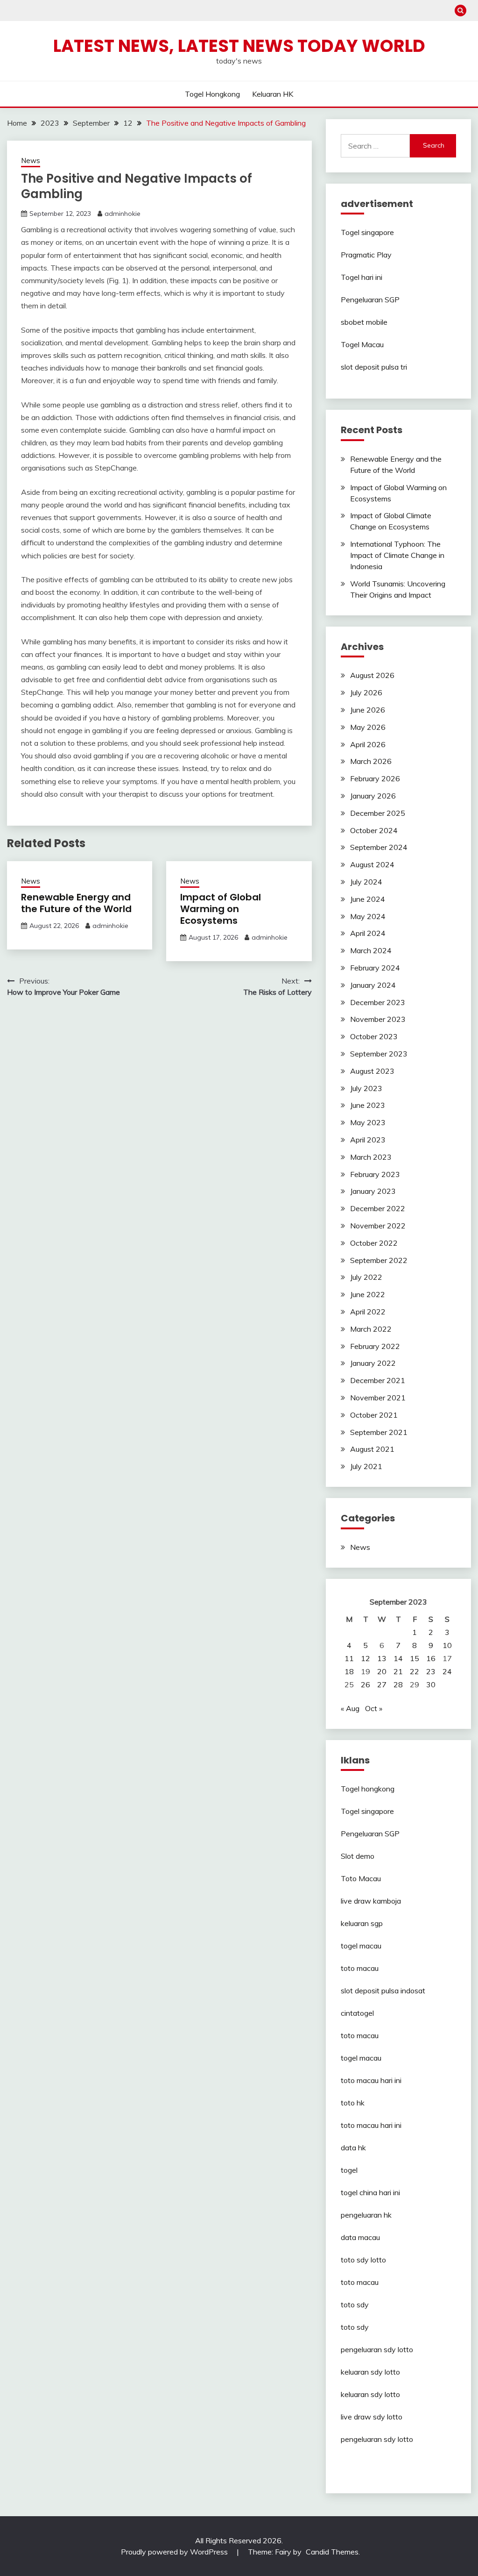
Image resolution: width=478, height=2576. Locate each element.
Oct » (374, 1708)
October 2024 (374, 830)
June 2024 (368, 899)
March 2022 (371, 1329)
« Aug (350, 1708)
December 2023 (378, 1002)
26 (366, 1684)
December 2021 (378, 1380)
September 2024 (379, 847)
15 (415, 1658)
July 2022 (366, 1277)
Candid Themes (332, 2552)
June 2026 (368, 710)
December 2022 (378, 1208)
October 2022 (374, 1243)
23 (431, 1671)
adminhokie (123, 214)
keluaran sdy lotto (370, 2372)
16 (431, 1658)
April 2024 (368, 933)
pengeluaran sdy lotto (377, 2439)
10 (447, 1645)
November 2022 (378, 1226)
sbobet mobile (364, 322)
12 (366, 1658)
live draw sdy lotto (372, 2417)
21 (398, 1671)
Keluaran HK (273, 94)
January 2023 (373, 1191)
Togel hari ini (362, 277)
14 (398, 1658)
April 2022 (368, 1312)
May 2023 (368, 1122)
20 (382, 1671)
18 (349, 1671)
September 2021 (379, 1432)
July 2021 (366, 1466)
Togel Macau (362, 344)
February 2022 (375, 1346)
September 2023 (379, 1054)
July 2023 (366, 1088)
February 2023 (375, 1174)
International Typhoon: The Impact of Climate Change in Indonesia (397, 555)
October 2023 (374, 1036)
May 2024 (368, 916)
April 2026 (368, 744)
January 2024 (373, 985)
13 (382, 1658)
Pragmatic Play (366, 255)
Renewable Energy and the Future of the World (76, 903)
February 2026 (375, 778)
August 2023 (372, 1071)
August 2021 (372, 1449)
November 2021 (378, 1398)
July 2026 (366, 692)
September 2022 (379, 1260)
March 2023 (371, 1157)
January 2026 (373, 796)
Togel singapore (367, 232)
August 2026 (372, 675)
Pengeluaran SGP (370, 300)
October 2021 (374, 1415)
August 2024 (372, 864)
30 (431, 1684)
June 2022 (368, 1294)
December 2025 (378, 813)
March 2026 (371, 761)
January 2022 (373, 1363)
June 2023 (368, 1105)
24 (447, 1671)
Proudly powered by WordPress (175, 2552)
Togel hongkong (212, 94)
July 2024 (366, 882)
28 (398, 1684)
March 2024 (371, 950)
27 (382, 1684)
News (31, 161)
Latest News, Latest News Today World (239, 46)
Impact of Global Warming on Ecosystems (221, 909)
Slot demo (358, 1856)
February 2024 (375, 968)
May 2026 (368, 727)
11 (349, 1658)
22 (415, 1671)
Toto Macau (361, 1878)
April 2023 (368, 1140)
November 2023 (378, 1019)
